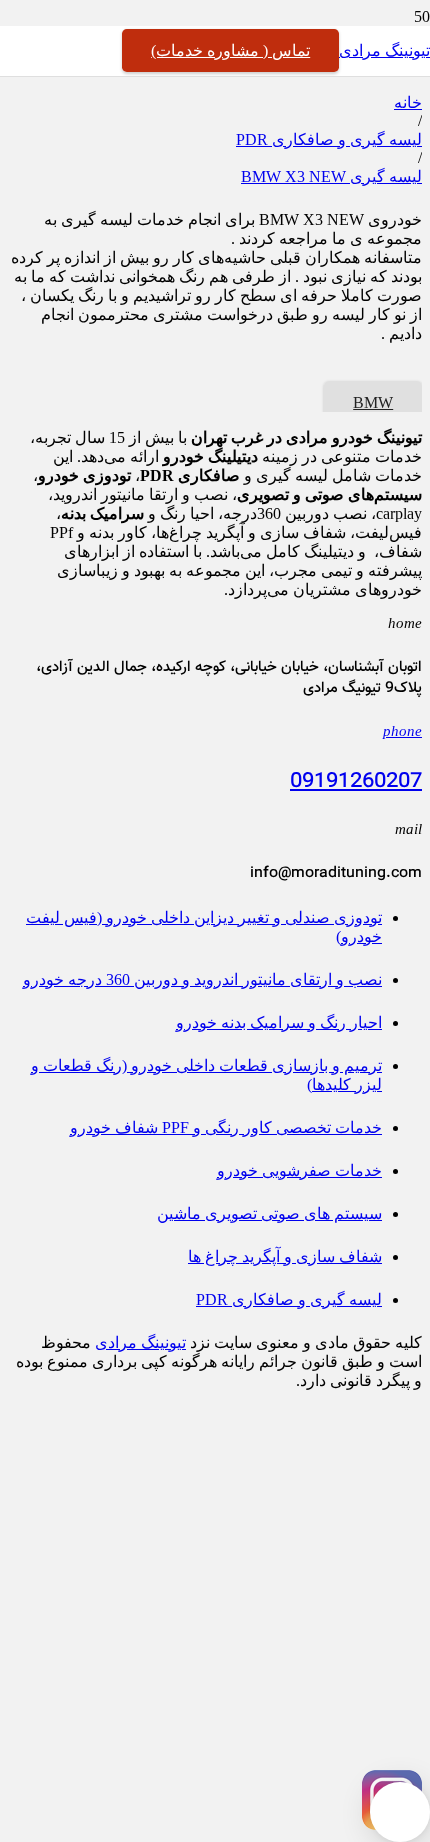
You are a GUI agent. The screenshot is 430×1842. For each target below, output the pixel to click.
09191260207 (356, 782)
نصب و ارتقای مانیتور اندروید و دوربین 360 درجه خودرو (202, 979)
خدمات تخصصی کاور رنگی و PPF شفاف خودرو (226, 1127)
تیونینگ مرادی (140, 1342)
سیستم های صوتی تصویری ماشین (269, 1213)
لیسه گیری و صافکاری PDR (329, 139)
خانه (408, 102)
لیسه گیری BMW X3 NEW (331, 176)
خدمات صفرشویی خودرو (299, 1170)
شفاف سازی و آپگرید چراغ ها (285, 1256)
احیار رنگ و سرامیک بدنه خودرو (279, 1022)
